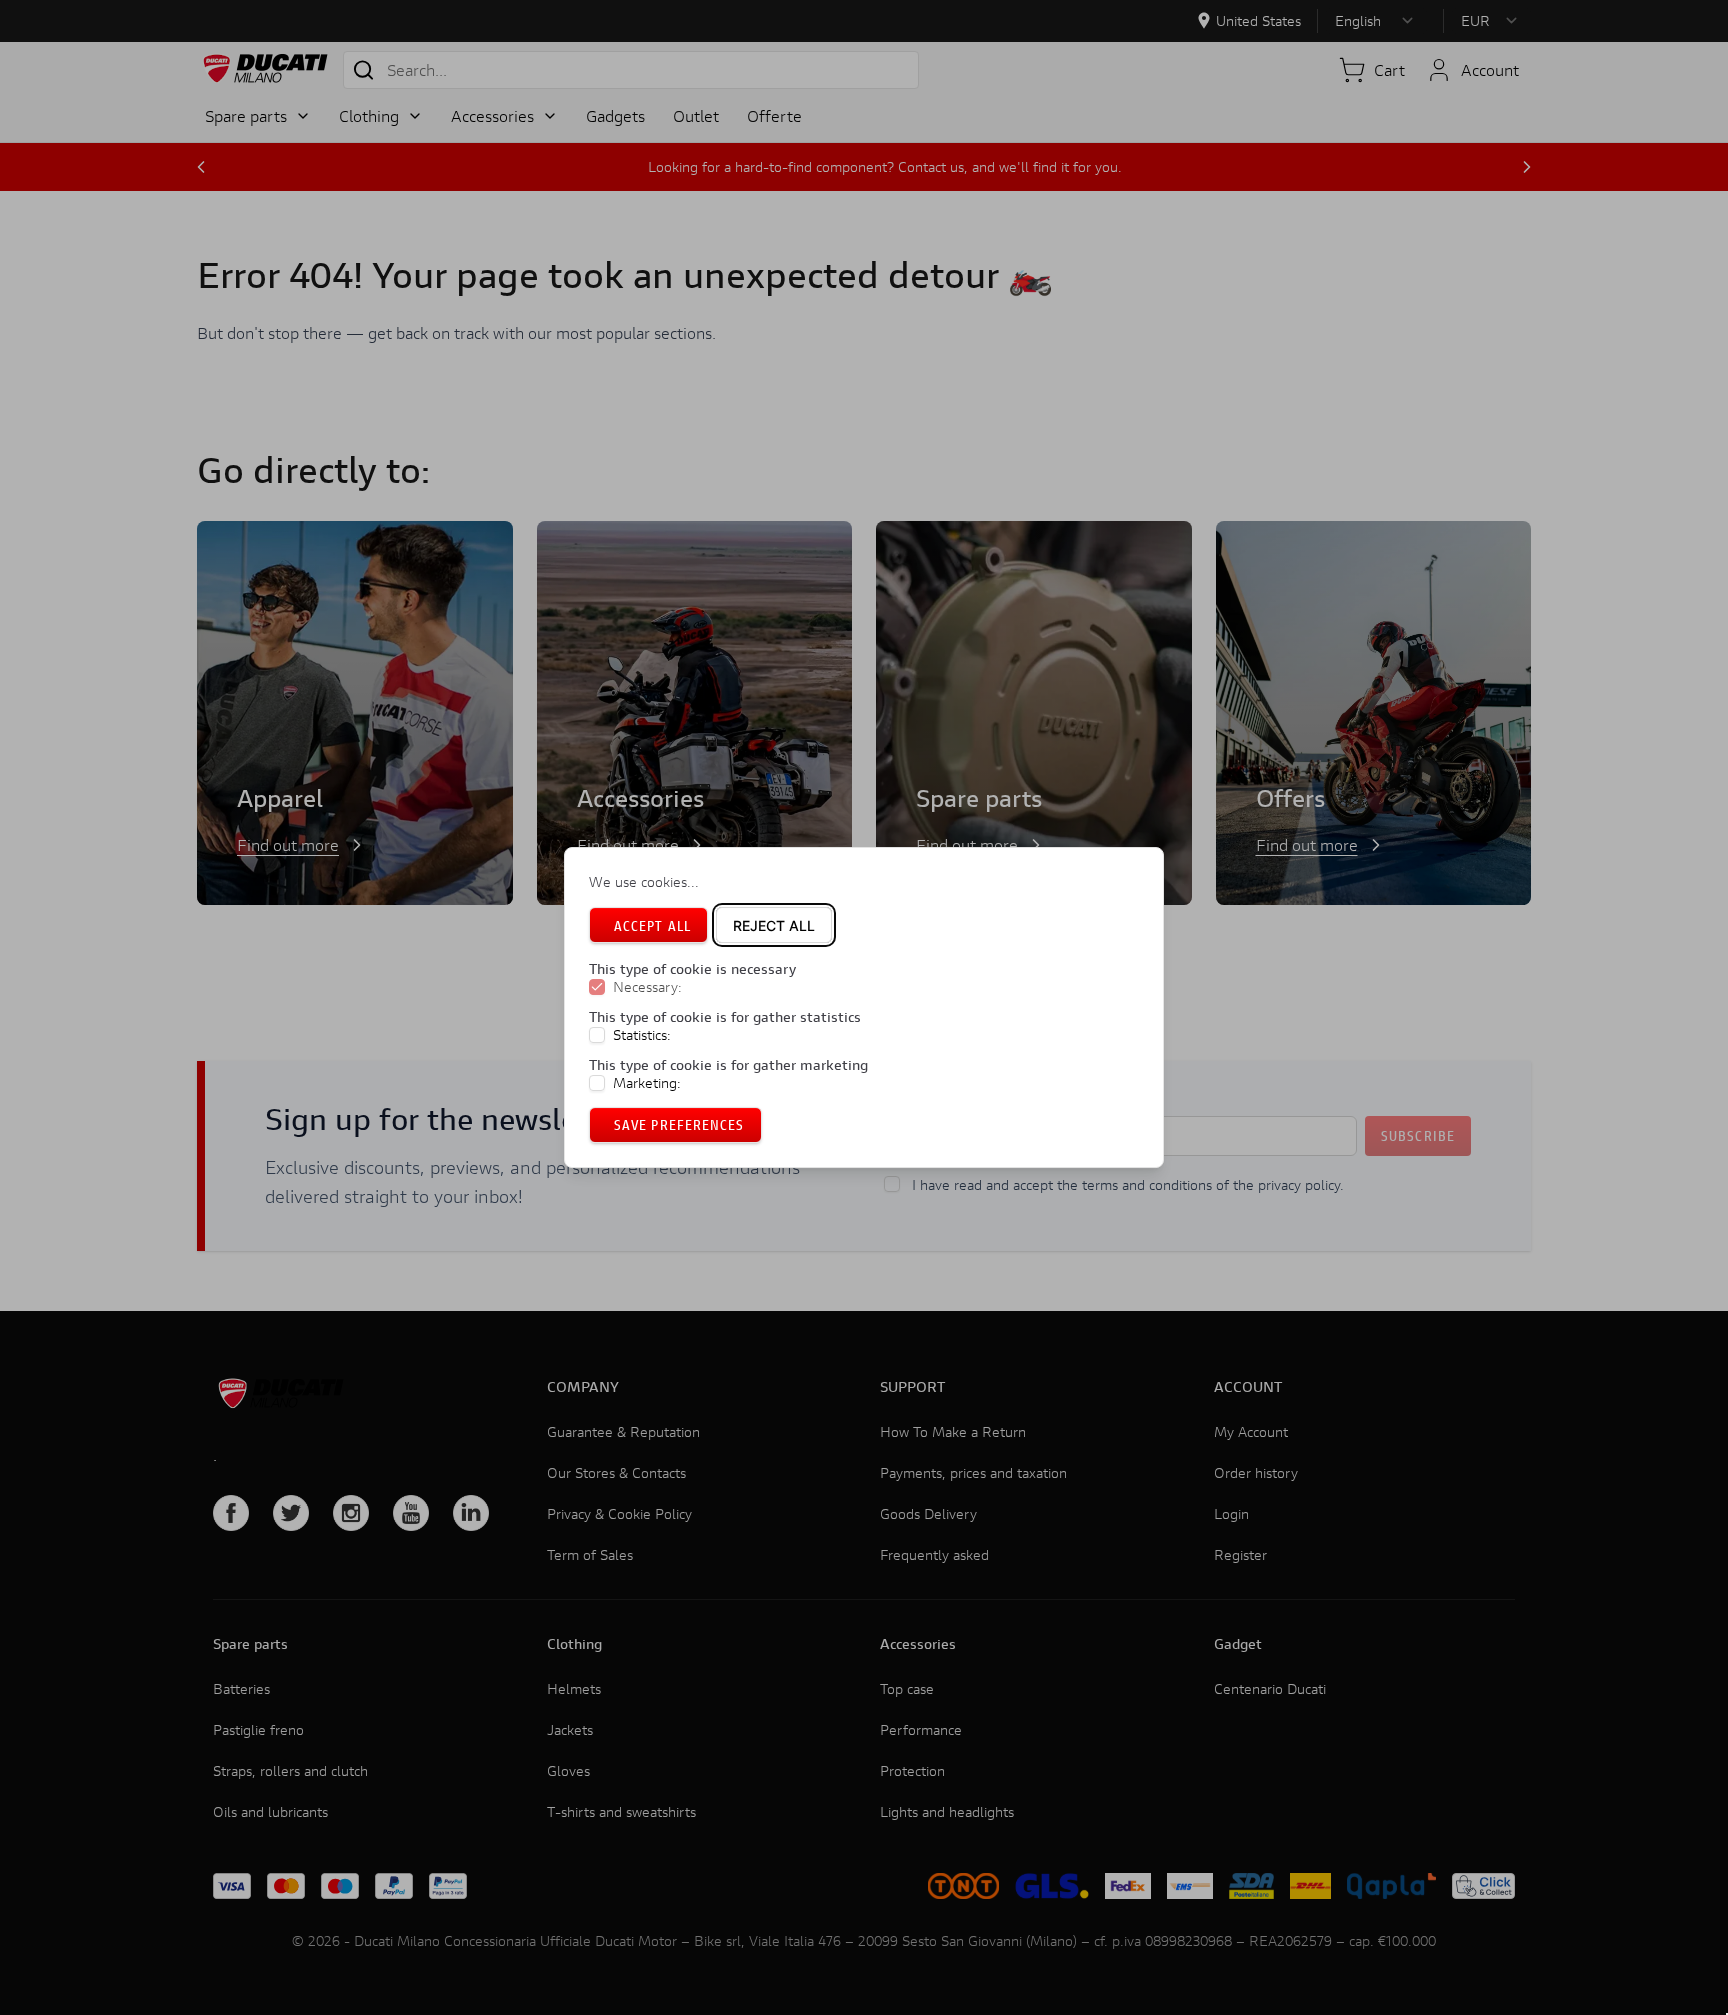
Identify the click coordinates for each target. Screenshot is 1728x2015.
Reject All (774, 925)
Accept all (652, 925)
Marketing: (647, 1083)
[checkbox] (597, 988)
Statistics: (642, 1035)
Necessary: (647, 988)
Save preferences (679, 1124)
